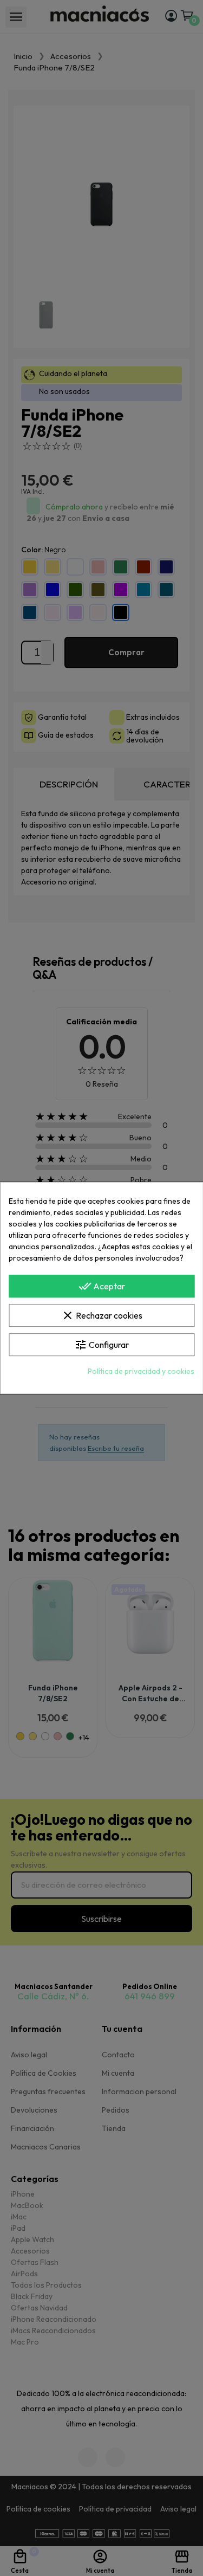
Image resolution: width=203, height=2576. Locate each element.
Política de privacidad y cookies (141, 1371)
